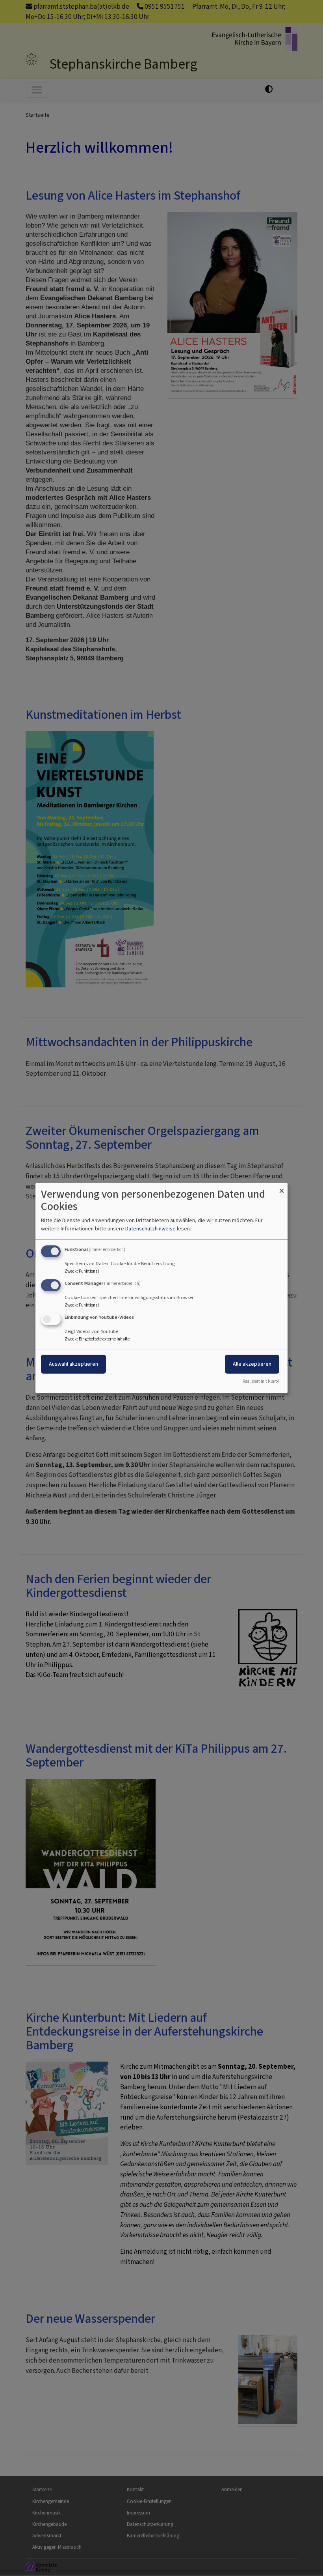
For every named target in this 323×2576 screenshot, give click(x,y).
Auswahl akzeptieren (73, 1364)
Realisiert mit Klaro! (261, 1381)
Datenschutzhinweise (150, 1229)
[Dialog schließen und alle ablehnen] (282, 1188)
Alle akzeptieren (252, 1364)
